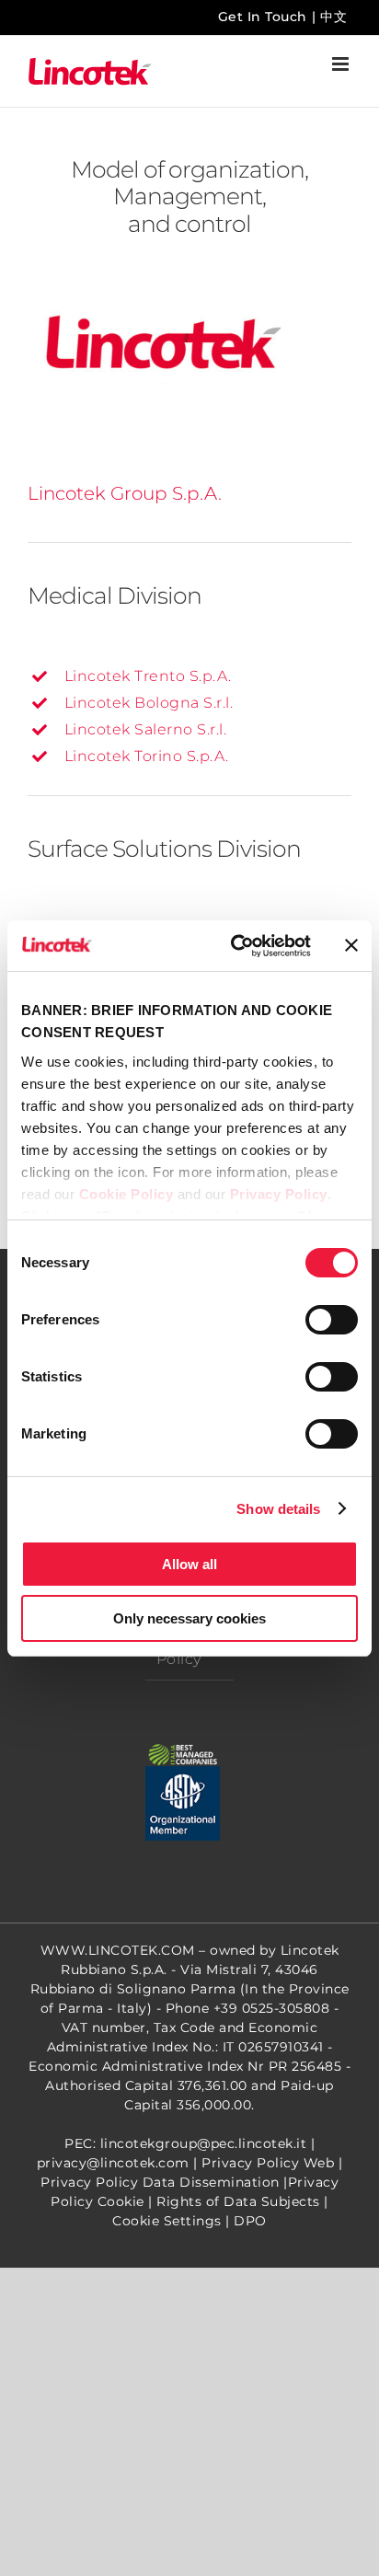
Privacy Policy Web (268, 2163)
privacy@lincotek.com (113, 2163)
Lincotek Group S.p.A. (125, 493)
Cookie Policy (126, 1194)
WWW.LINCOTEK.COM (118, 1950)
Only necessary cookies (189, 1618)
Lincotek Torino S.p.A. (147, 756)
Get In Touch (263, 17)
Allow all (189, 1564)
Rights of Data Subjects (238, 2201)
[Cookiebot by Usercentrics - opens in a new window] (235, 946)
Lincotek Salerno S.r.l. (146, 729)
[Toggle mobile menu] (342, 64)
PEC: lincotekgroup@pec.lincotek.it (185, 2143)
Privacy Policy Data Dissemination (160, 2182)
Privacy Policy (279, 1194)
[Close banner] (351, 945)
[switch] (332, 1320)
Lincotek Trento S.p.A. (148, 676)
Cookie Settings (167, 2221)
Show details (278, 1509)
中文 (333, 17)
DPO (250, 2221)
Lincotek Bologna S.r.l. (149, 703)
